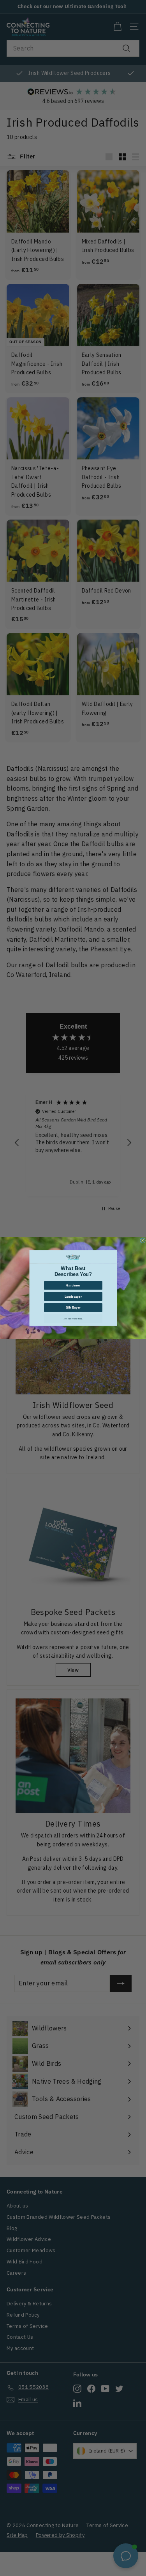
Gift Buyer (73, 1308)
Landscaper (73, 1296)
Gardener (73, 1285)
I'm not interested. (73, 1319)
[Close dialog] (142, 1241)
